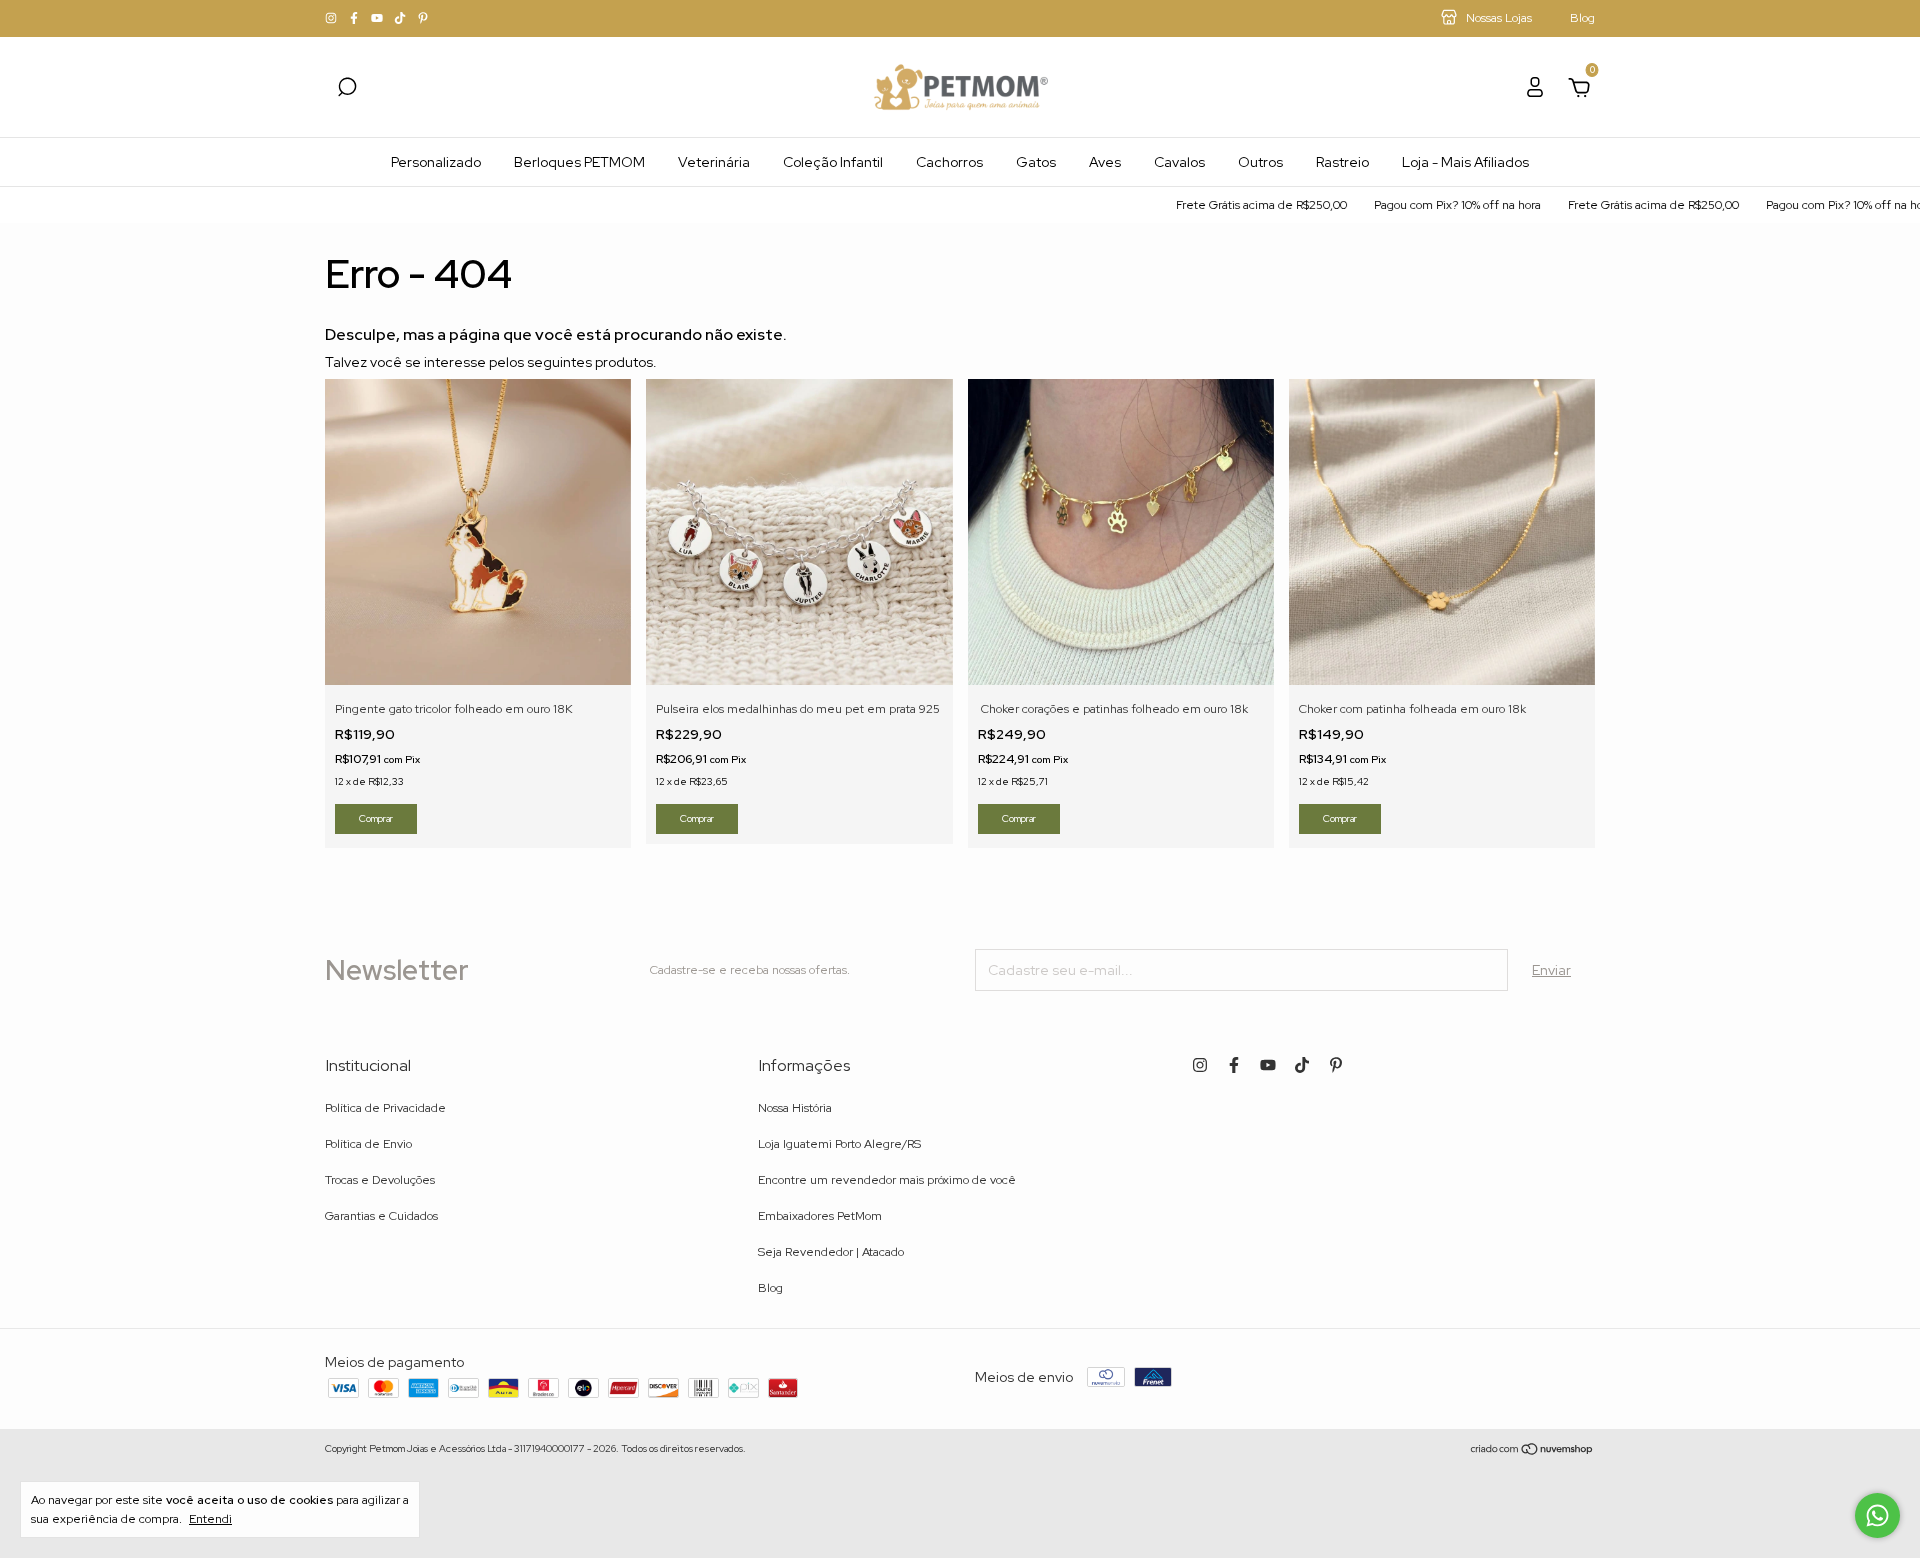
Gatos (1036, 162)
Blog (770, 1288)
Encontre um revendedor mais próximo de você (887, 1180)
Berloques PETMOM (579, 162)
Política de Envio (368, 1144)
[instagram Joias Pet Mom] (332, 19)
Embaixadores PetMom (820, 1216)
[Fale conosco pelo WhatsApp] (1877, 1515)
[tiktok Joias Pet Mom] (401, 19)
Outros (1260, 162)
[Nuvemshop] (1532, 1451)
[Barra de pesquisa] (347, 90)
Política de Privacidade (385, 1108)
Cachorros (949, 162)
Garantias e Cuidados (381, 1216)
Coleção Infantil (833, 162)
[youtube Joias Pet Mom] (378, 19)
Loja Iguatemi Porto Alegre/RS (839, 1144)
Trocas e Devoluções (380, 1180)
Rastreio (1342, 162)
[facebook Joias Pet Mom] (355, 19)
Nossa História (795, 1108)
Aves (1105, 162)
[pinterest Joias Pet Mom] (423, 19)
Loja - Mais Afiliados (1465, 162)
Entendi (210, 1519)
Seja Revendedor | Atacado (831, 1252)
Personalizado (436, 162)
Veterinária (714, 162)
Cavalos (1179, 162)
